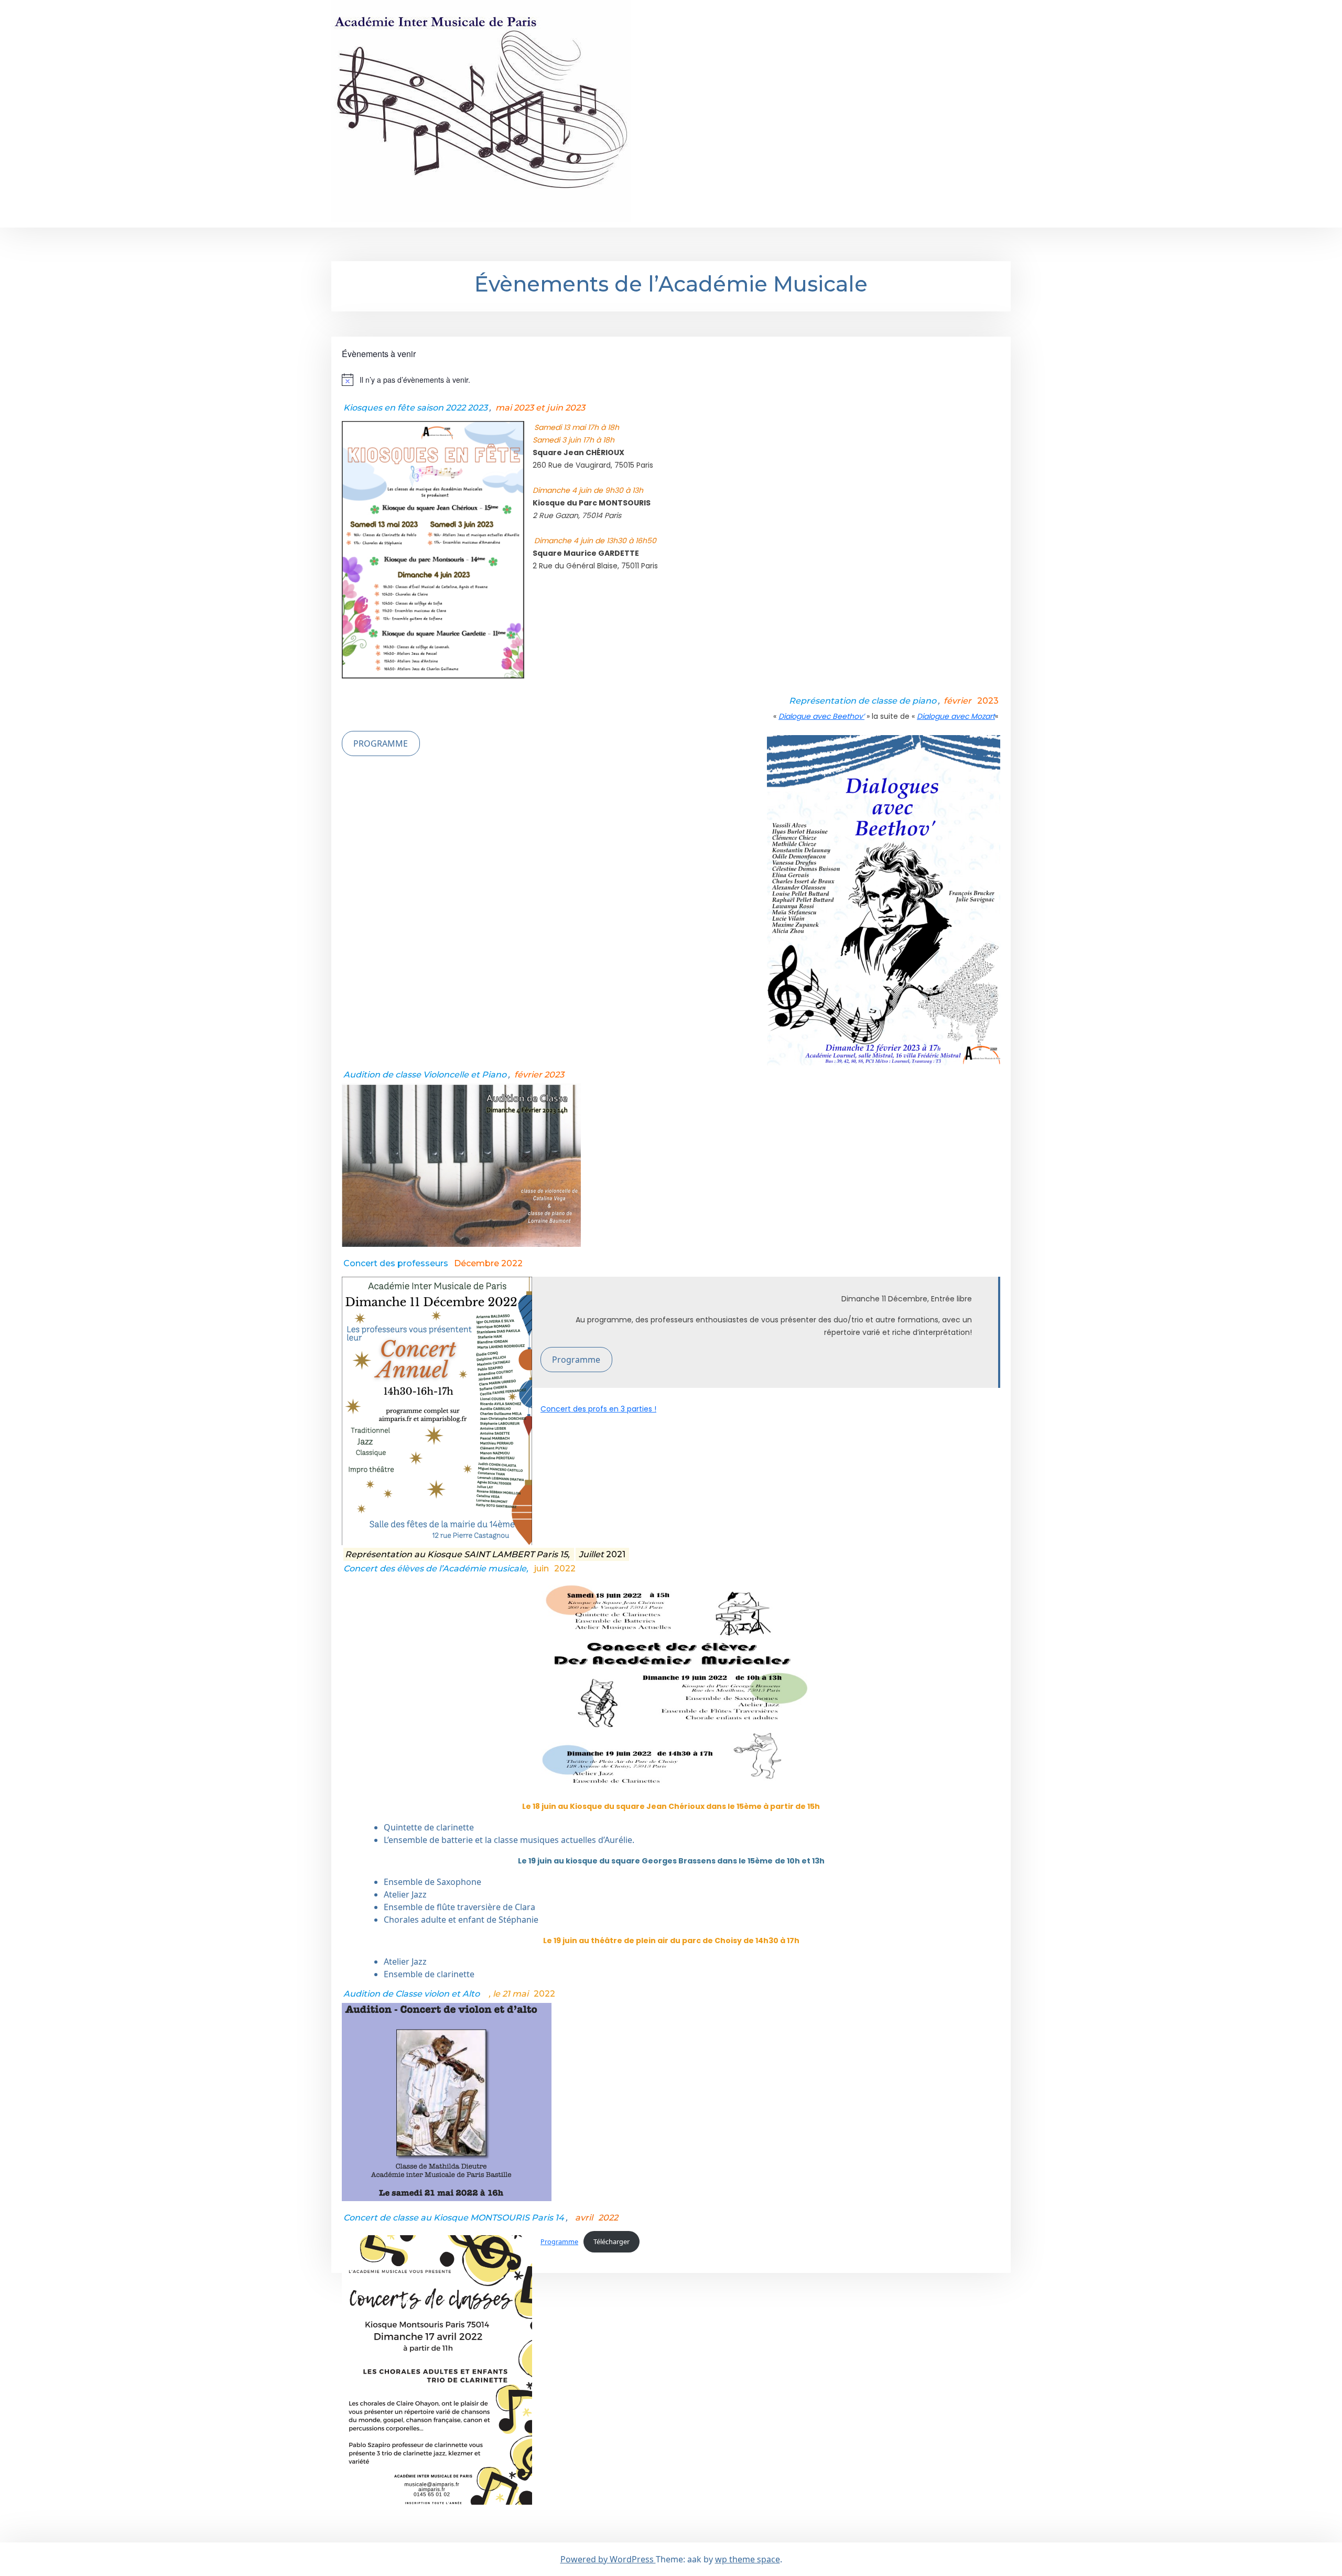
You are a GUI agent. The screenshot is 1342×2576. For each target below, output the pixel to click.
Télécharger (612, 2241)
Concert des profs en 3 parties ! (598, 1409)
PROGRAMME (381, 743)
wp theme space (748, 2559)
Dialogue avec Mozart (956, 716)
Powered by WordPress (608, 2559)
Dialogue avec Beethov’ (821, 716)
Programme (576, 1360)
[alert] (671, 380)
